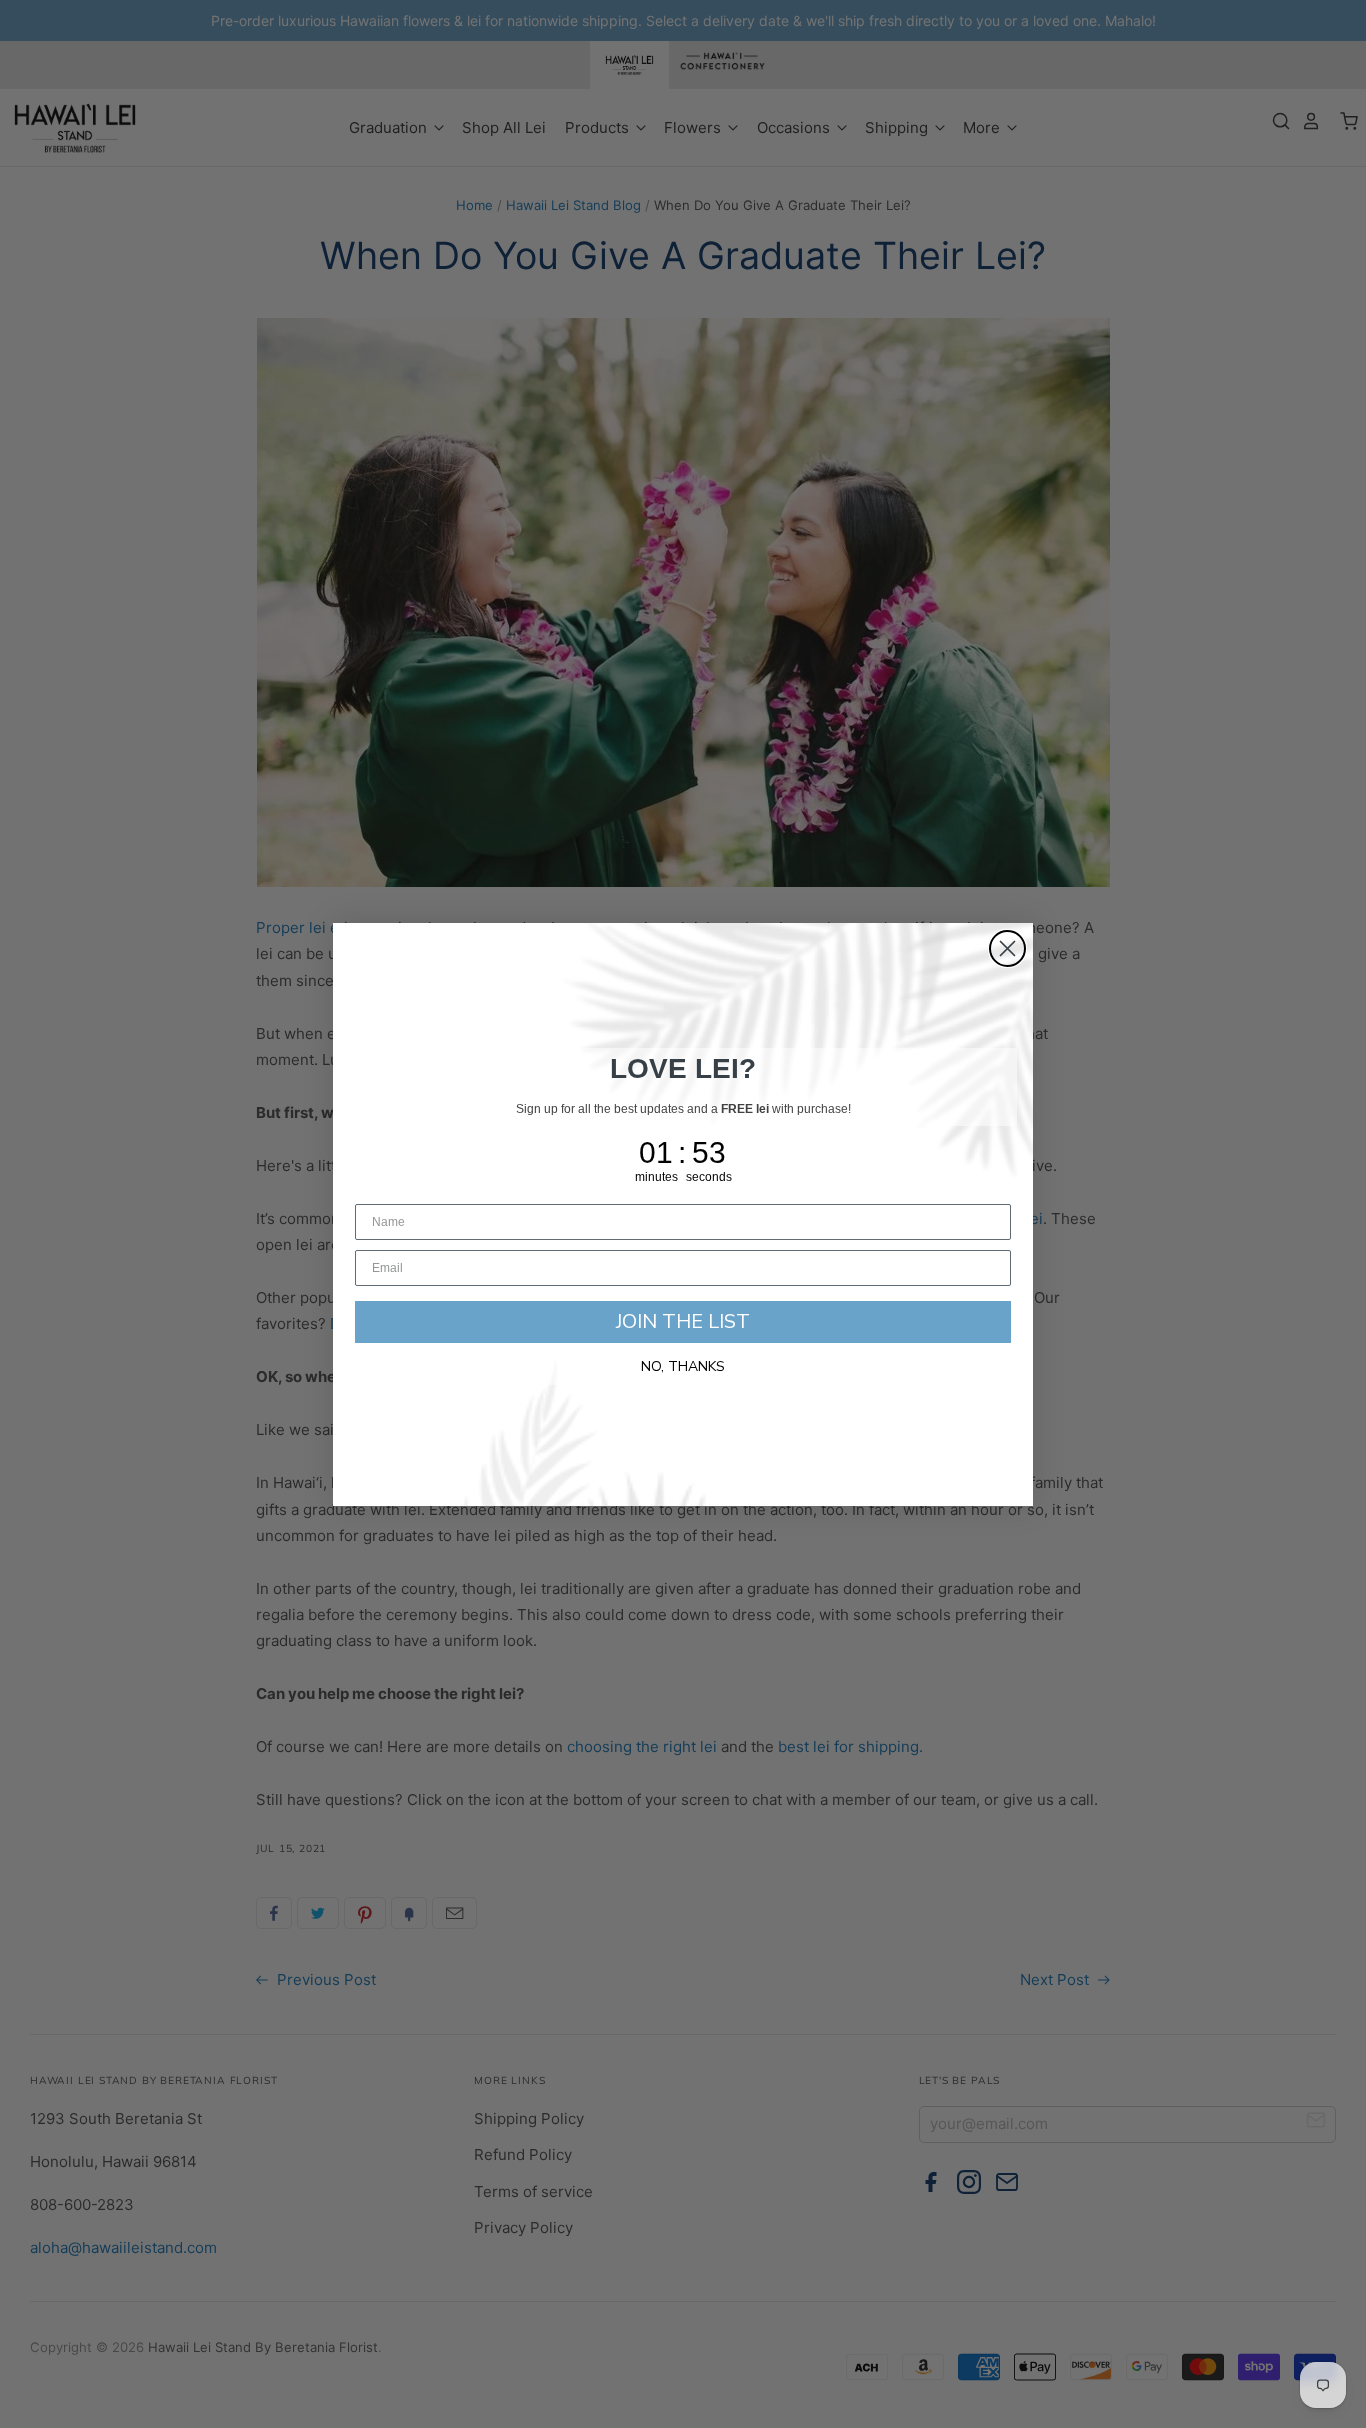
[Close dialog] (1007, 948)
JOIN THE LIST (683, 1321)
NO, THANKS (683, 1366)
